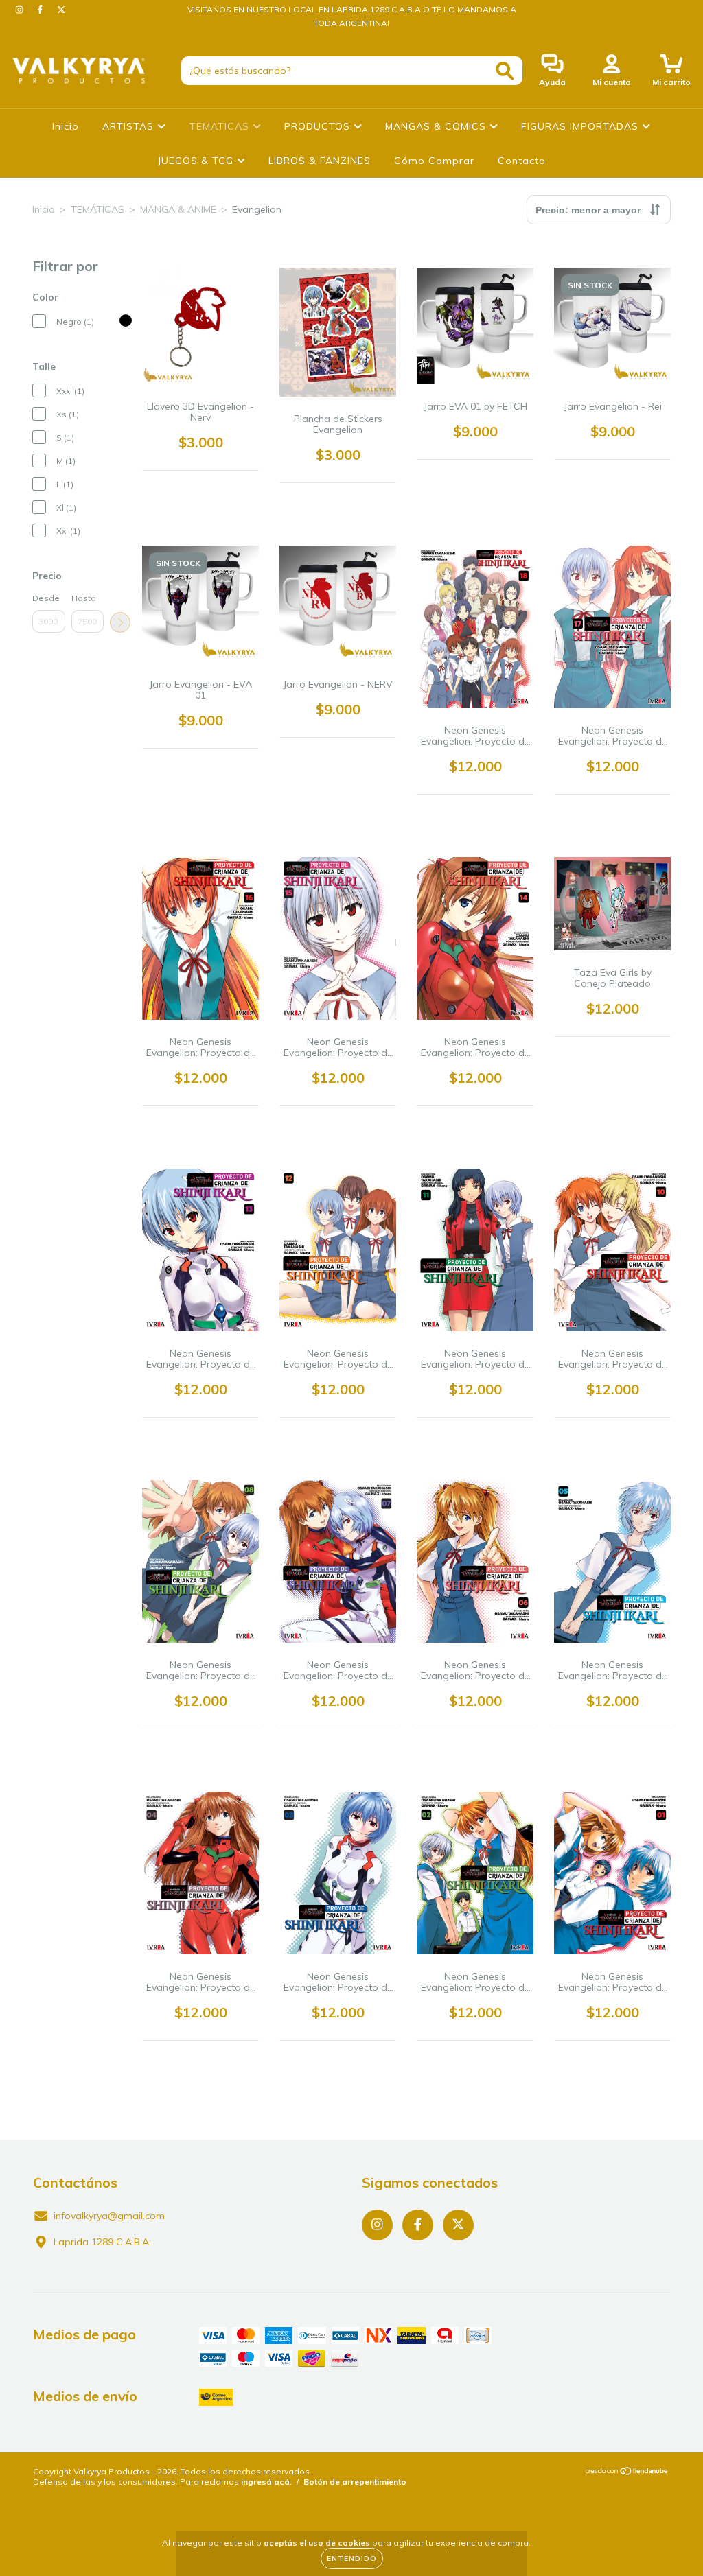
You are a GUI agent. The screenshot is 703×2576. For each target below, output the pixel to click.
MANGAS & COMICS (437, 126)
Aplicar (120, 622)
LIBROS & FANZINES (320, 161)
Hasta (84, 598)
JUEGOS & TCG (197, 161)
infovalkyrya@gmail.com (109, 2216)
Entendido (352, 2559)
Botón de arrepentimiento (355, 2482)
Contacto (522, 161)
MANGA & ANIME (178, 209)
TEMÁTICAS (97, 209)
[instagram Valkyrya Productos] (21, 10)
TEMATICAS (221, 126)
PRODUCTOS (319, 126)
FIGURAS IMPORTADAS (581, 126)
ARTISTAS (130, 126)
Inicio (66, 126)
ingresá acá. (266, 2482)
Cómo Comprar (434, 161)
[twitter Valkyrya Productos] (61, 10)
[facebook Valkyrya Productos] (41, 10)
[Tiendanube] (627, 2473)
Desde (46, 598)
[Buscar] (505, 71)
